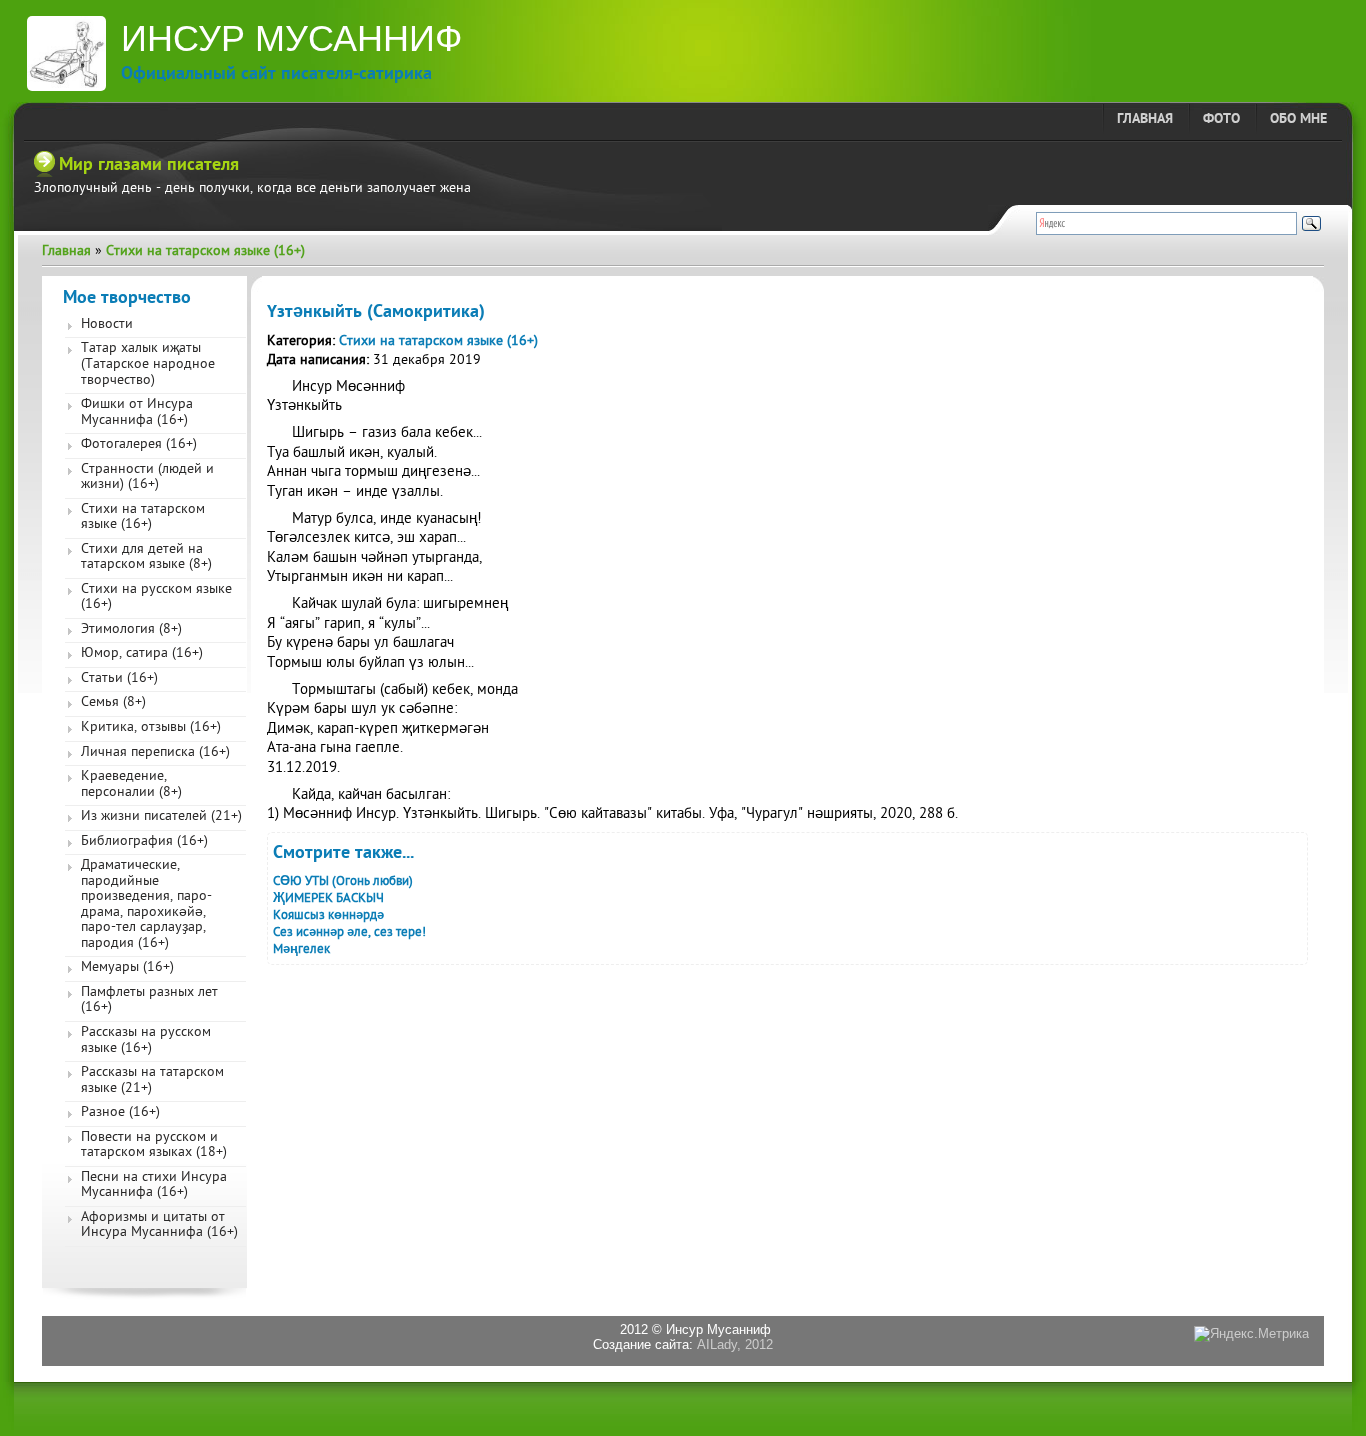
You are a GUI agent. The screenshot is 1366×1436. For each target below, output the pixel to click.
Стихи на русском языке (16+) (156, 598)
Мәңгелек (301, 949)
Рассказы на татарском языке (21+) (152, 1081)
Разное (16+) (120, 1113)
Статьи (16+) (119, 679)
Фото (1221, 119)
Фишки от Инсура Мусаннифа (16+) (137, 413)
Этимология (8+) (131, 630)
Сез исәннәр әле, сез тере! (349, 932)
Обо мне (1298, 119)
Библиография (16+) (144, 842)
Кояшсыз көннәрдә (328, 915)
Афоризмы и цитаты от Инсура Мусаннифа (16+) (159, 1226)
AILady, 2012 (735, 1344)
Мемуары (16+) (127, 968)
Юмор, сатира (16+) (142, 654)
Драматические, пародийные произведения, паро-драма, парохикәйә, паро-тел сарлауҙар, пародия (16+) (146, 905)
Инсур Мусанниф (291, 38)
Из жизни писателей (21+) (161, 817)
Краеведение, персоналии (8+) (131, 785)
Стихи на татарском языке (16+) (205, 251)
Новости (107, 325)
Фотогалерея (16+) (139, 445)
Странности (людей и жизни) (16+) (147, 478)
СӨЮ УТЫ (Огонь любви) (343, 881)
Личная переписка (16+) (155, 753)
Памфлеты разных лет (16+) (149, 1001)
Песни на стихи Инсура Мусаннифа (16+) (154, 1186)
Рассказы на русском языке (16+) (146, 1041)
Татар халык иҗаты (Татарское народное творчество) (148, 364)
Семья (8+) (113, 703)
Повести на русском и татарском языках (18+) (154, 1146)
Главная (1145, 119)
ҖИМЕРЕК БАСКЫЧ (328, 898)
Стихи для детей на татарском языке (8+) (146, 558)
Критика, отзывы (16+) (151, 728)
